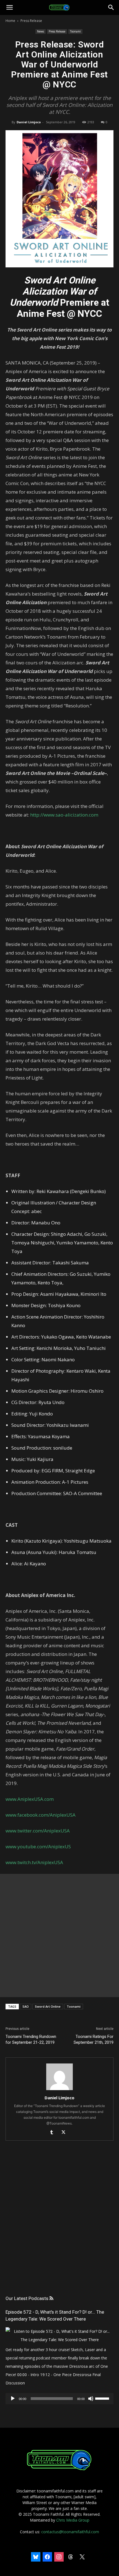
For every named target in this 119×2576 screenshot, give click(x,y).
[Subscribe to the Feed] (51, 2298)
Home (10, 21)
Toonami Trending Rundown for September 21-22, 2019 (31, 2039)
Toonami (75, 31)
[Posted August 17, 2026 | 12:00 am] (59, 2340)
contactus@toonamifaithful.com (70, 2532)
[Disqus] (59, 2223)
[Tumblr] (54, 2133)
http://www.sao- (48, 815)
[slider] (103, 2398)
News (41, 31)
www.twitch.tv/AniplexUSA (34, 1862)
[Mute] (91, 2399)
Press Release (31, 21)
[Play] (13, 2399)
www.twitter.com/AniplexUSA (38, 1831)
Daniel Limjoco (29, 122)
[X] (65, 2133)
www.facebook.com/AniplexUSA (41, 1815)
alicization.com (82, 815)
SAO (26, 2006)
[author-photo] (59, 2090)
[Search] (111, 7)
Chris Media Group (73, 2520)
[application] (59, 2399)
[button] (9, 7)
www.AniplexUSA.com (30, 1799)
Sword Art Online (48, 2006)
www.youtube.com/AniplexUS (38, 1846)
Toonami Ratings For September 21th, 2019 (94, 2039)
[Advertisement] (59, 1935)
